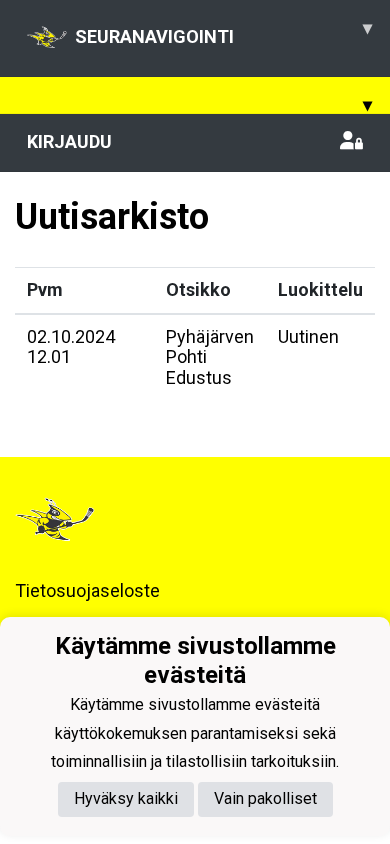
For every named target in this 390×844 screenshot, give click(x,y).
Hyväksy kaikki (126, 798)
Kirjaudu (69, 141)
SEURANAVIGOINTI (223, 32)
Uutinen (308, 336)
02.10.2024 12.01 (71, 347)
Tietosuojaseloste (87, 590)
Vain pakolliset (265, 798)
